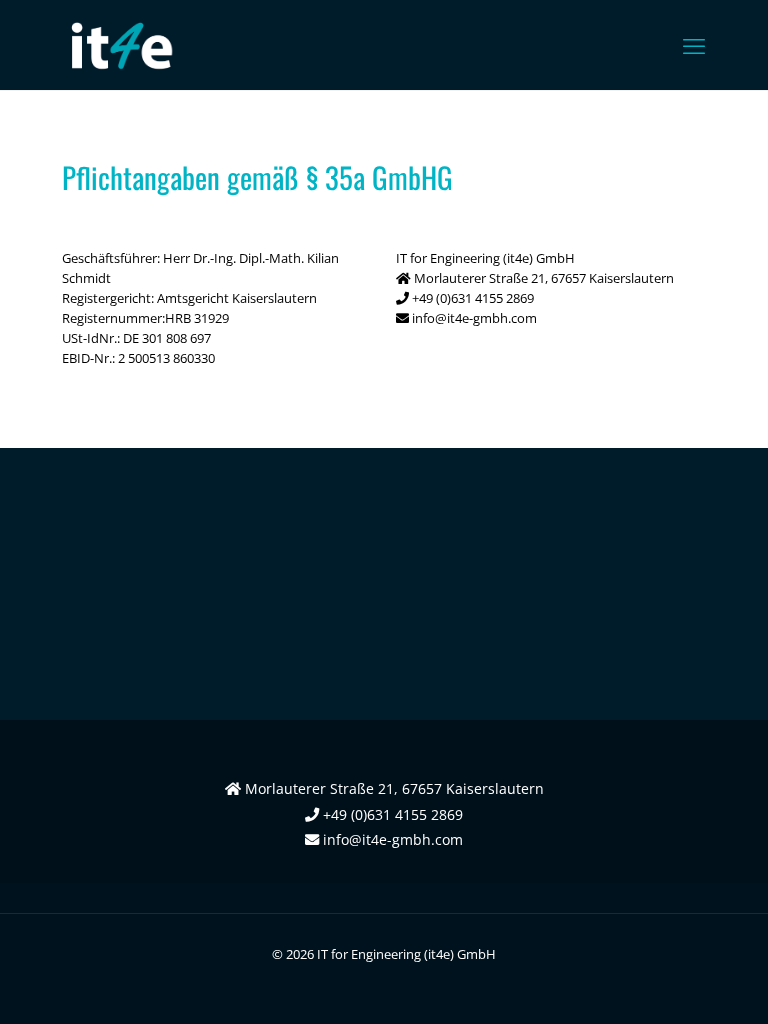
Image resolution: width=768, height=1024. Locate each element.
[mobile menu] (694, 45)
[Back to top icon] (672, 983)
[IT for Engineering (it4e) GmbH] (120, 45)
